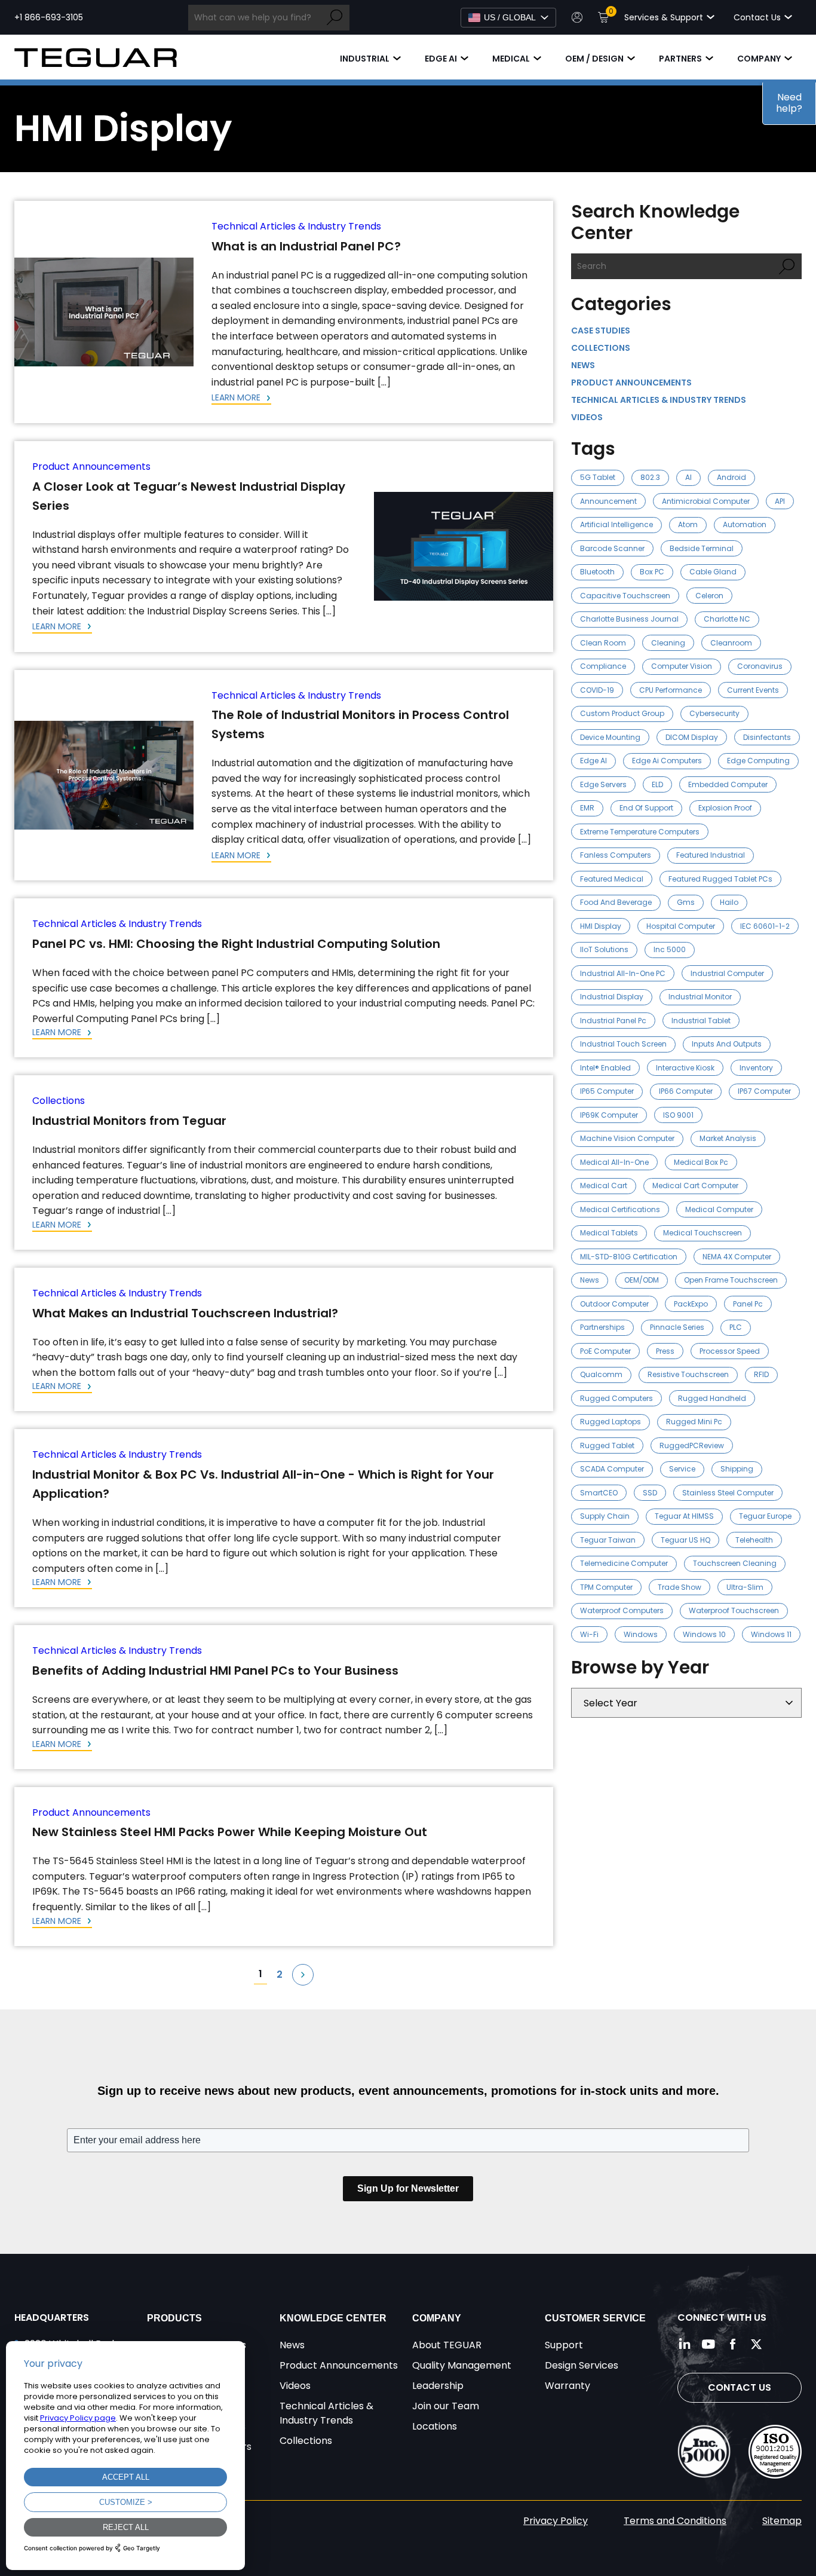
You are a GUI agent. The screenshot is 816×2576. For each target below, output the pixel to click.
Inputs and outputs (727, 1044)
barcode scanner (612, 548)
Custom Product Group (622, 713)
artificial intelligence (616, 524)
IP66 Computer (686, 1091)
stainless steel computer (728, 1493)
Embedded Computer (728, 784)
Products (174, 2318)
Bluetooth (597, 572)
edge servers (603, 784)
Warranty (567, 2386)
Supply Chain (605, 1516)
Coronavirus (760, 666)
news (590, 1280)
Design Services (582, 2365)
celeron (709, 596)
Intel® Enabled (605, 1068)
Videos (587, 417)
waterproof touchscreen (734, 1610)
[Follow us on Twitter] (756, 2344)
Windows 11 (771, 1634)
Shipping (737, 1469)
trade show (680, 1587)
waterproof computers (622, 1610)
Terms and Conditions (675, 2521)
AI (688, 477)
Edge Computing (758, 761)
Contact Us (740, 2387)
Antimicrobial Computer (706, 501)
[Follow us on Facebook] (732, 2344)
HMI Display (601, 926)
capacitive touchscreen (625, 596)
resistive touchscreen (688, 1374)
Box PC (652, 572)
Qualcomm (601, 1374)
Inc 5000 (670, 949)
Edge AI (441, 59)
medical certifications (620, 1209)
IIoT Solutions (604, 949)
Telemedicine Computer (624, 1563)
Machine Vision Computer (627, 1138)
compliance (603, 666)
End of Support (646, 808)
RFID (761, 1374)
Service (682, 1469)
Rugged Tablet (607, 1445)
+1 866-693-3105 (49, 17)
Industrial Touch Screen (623, 1044)
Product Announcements (91, 466)
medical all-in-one (614, 1162)
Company (759, 59)
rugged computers (616, 1398)
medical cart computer (695, 1185)
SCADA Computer (612, 1469)
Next (303, 1975)
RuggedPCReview (692, 1445)
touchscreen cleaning (735, 1563)
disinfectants (767, 737)
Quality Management (462, 2365)
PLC (736, 1327)
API (780, 501)
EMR (587, 808)
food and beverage (616, 902)
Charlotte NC (727, 619)
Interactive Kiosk (685, 1068)
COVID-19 (597, 690)
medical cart (604, 1185)
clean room (603, 643)
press (665, 1351)
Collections (59, 1101)
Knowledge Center (333, 2318)
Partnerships (602, 1327)
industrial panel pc (613, 1021)
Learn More (237, 397)
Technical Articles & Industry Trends (296, 226)
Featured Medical (612, 879)
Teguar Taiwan (608, 1540)
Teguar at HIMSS (684, 1516)
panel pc (748, 1304)
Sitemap (782, 2521)
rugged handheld (712, 1398)
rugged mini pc (694, 1422)
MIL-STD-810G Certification (629, 1257)
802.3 (650, 477)
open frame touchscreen (731, 1280)
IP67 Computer (764, 1091)
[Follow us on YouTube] (708, 2344)
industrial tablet (701, 1021)
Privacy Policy (556, 2521)
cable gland (713, 572)
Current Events (753, 690)
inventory (756, 1068)
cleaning (668, 643)
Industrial (365, 59)
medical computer (719, 1209)
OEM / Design (594, 59)
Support (564, 2345)
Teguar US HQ (685, 1540)
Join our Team (446, 2406)
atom (688, 524)
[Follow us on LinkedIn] (685, 2344)
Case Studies (601, 331)
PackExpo (691, 1304)
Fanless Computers (616, 855)
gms (686, 902)
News (583, 365)
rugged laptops (611, 1422)
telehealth (754, 1540)
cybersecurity (714, 713)
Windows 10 (704, 1634)
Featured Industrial (711, 855)
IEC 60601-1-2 (765, 926)
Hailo (729, 902)
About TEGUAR (447, 2345)
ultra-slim (745, 1587)
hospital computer (681, 926)
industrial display (612, 997)
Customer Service (595, 2318)
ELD (657, 784)
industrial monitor (700, 997)
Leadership (438, 2386)
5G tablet (598, 477)
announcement (608, 501)
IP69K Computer (609, 1115)
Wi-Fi (589, 1634)
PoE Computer (605, 1351)
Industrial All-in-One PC (623, 973)
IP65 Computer (607, 1091)
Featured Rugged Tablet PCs (720, 879)
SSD (650, 1493)
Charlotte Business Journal (629, 619)
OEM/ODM (642, 1280)
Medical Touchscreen (703, 1233)
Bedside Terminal (702, 548)
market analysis (728, 1138)
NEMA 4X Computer (737, 1257)
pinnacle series (677, 1327)
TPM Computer (606, 1587)
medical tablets (609, 1233)
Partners (680, 59)
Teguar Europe (765, 1516)
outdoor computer (614, 1304)
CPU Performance (671, 690)
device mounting (610, 737)
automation (745, 524)
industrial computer (727, 973)
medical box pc (701, 1162)
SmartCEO (599, 1493)
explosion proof (725, 808)
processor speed (730, 1351)
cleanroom (731, 643)
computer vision (682, 666)
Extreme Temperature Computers (640, 832)
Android (731, 477)
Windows (641, 1634)
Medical (511, 59)
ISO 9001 (678, 1115)
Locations (435, 2426)
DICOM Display (692, 737)
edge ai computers (667, 761)
